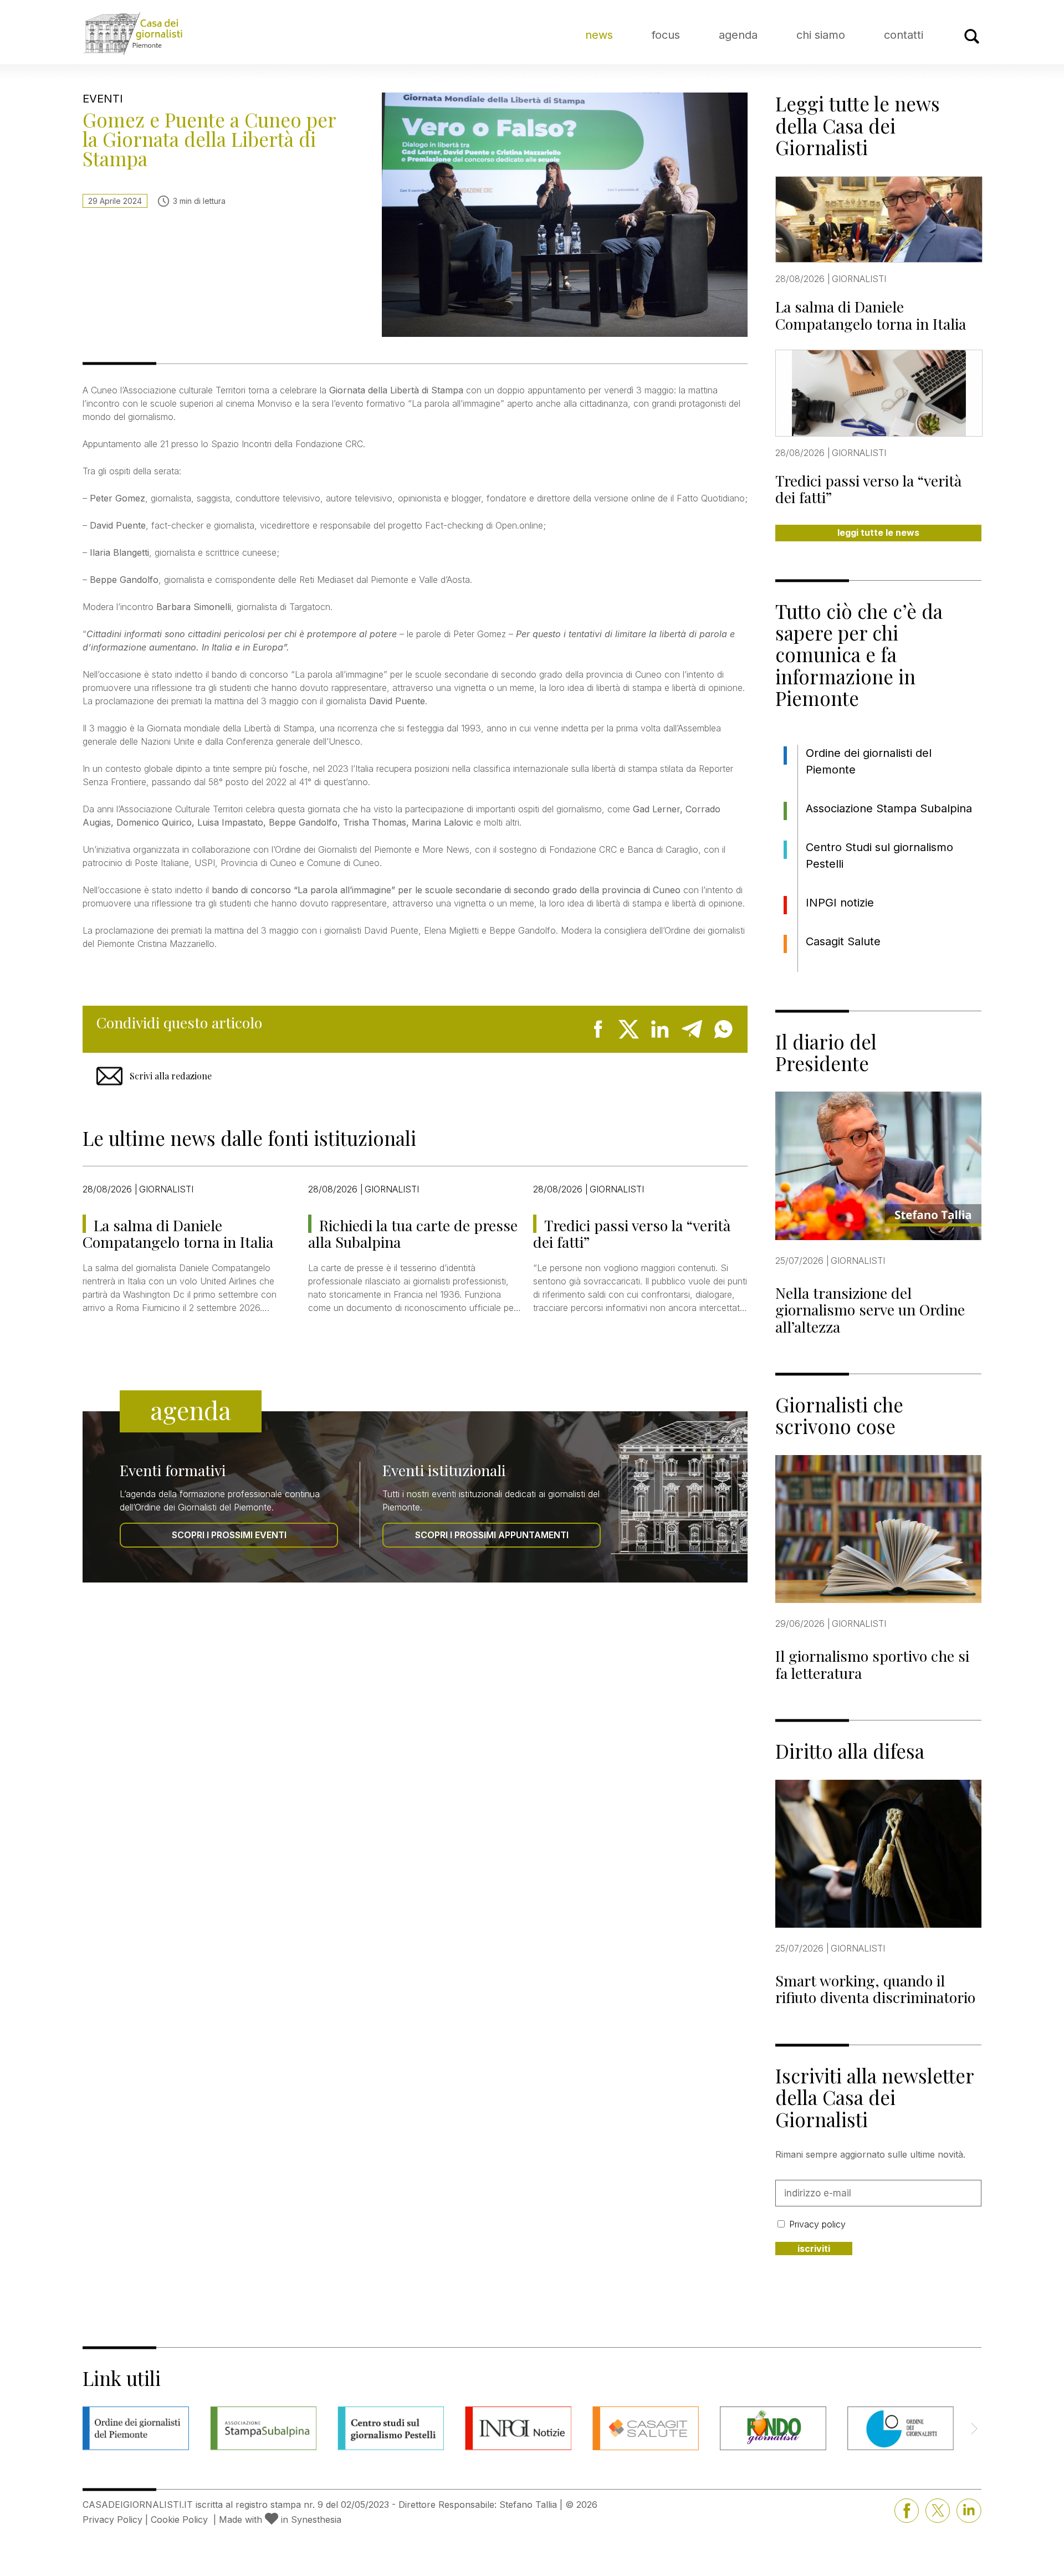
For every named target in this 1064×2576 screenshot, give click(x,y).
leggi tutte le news (878, 532)
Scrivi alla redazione (171, 1076)
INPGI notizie (840, 903)
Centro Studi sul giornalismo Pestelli (879, 856)
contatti (904, 35)
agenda (738, 35)
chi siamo (821, 35)
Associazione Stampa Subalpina (889, 808)
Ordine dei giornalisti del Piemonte (869, 761)
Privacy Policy (112, 2519)
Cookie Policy (179, 2519)
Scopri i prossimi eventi (229, 1535)
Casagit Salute (843, 941)
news (599, 35)
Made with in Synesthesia (280, 2519)
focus (666, 35)
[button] (974, 2429)
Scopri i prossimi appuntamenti (492, 1535)
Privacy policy (817, 2224)
